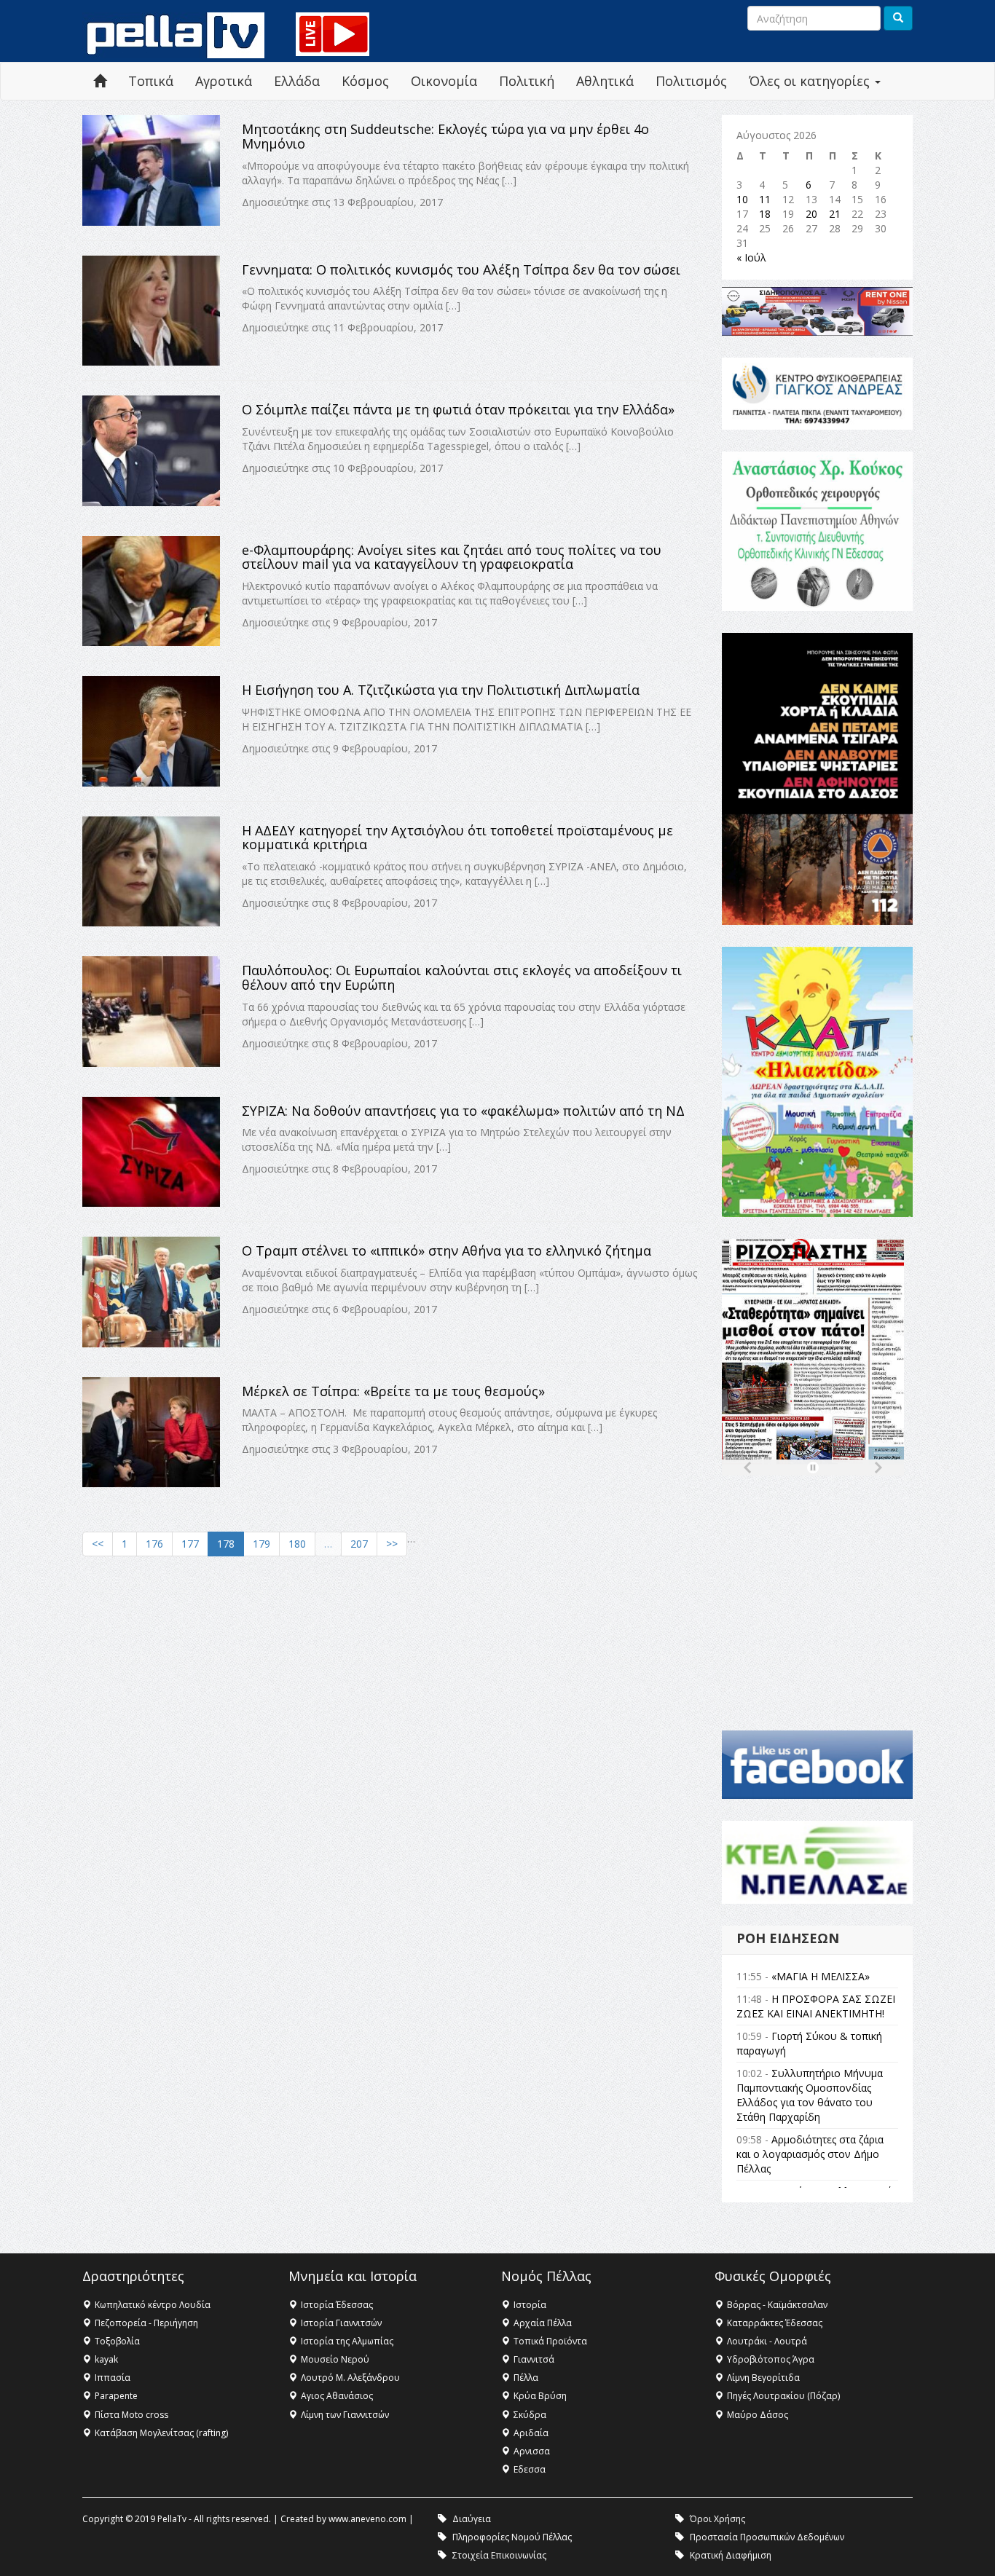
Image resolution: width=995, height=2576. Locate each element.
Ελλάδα (297, 81)
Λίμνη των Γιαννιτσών (345, 2415)
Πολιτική (527, 81)
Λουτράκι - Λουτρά (767, 2341)
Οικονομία (444, 81)
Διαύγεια (472, 2519)
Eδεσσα (530, 2469)
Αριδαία (531, 2433)
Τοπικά (151, 81)
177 (190, 1544)
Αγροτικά (224, 81)
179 (261, 1544)
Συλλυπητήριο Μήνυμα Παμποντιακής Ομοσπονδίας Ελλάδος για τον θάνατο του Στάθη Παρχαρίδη (810, 2095)
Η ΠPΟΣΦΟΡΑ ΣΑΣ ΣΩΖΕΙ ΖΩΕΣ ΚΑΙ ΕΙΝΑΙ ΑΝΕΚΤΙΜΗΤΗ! (816, 2006)
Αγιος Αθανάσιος (337, 2396)
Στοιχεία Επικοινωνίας (499, 2555)
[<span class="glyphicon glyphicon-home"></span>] (100, 81)
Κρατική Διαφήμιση (731, 2555)
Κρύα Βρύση (540, 2396)
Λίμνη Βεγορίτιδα (763, 2378)
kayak (106, 2359)
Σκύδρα (530, 2415)
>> (392, 1544)
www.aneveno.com (367, 2519)
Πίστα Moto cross (131, 2415)
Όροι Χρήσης (717, 2519)
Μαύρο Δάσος (758, 2415)
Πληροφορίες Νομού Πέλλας (512, 2537)
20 (811, 214)
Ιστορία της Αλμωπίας (347, 2341)
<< (98, 1544)
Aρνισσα (532, 2451)
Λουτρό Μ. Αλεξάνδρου (350, 2378)
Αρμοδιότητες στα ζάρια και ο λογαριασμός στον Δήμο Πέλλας (810, 2154)
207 (359, 1544)
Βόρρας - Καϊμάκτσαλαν (777, 2305)
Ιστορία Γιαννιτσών (341, 2323)
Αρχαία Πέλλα (543, 2323)
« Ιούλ (751, 257)
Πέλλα (526, 2378)
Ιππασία (113, 2378)
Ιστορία (530, 2305)
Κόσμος (365, 81)
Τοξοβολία (117, 2341)
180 (297, 1544)
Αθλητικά (605, 81)
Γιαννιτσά (534, 2359)
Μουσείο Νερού (335, 2359)
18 (765, 214)
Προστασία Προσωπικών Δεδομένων (767, 2537)
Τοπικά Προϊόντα (550, 2341)
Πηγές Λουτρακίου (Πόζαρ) (783, 2396)
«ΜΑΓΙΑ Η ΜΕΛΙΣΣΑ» (821, 1976)
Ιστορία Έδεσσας (337, 2305)
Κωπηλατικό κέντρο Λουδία (153, 2305)
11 (765, 199)
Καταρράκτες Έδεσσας (775, 2323)
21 (835, 214)
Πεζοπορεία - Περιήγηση (146, 2323)
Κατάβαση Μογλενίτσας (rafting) (161, 2433)
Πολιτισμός (691, 81)
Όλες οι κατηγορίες (811, 81)
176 (154, 1544)
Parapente (116, 2396)
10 (742, 199)
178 (226, 1544)
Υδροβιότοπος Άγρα (771, 2359)
